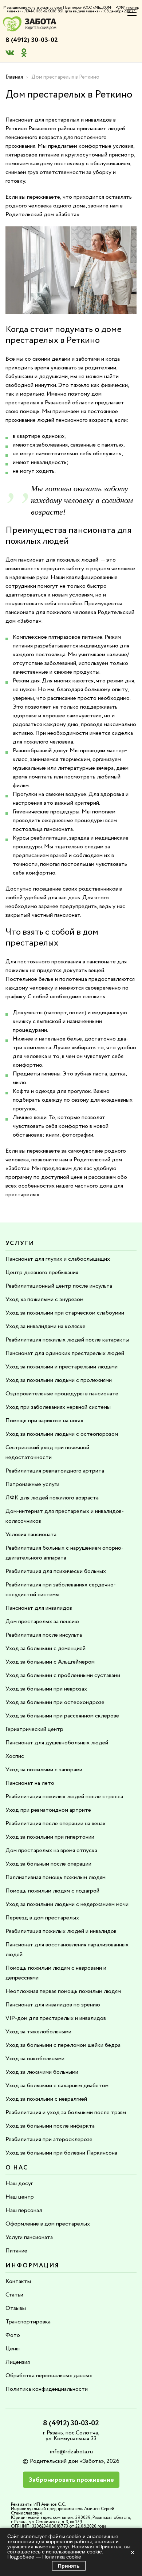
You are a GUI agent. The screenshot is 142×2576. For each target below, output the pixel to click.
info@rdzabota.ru (71, 2452)
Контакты (18, 2281)
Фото (13, 2335)
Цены (13, 2349)
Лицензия (18, 2362)
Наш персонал (24, 2210)
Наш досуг (19, 2183)
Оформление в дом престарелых (48, 2224)
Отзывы (16, 2308)
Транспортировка (28, 2322)
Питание (16, 2251)
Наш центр (20, 2197)
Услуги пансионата (29, 2237)
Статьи (14, 2295)
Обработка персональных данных (49, 2376)
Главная (14, 77)
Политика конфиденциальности (47, 2389)
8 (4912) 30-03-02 (32, 40)
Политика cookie (62, 2557)
